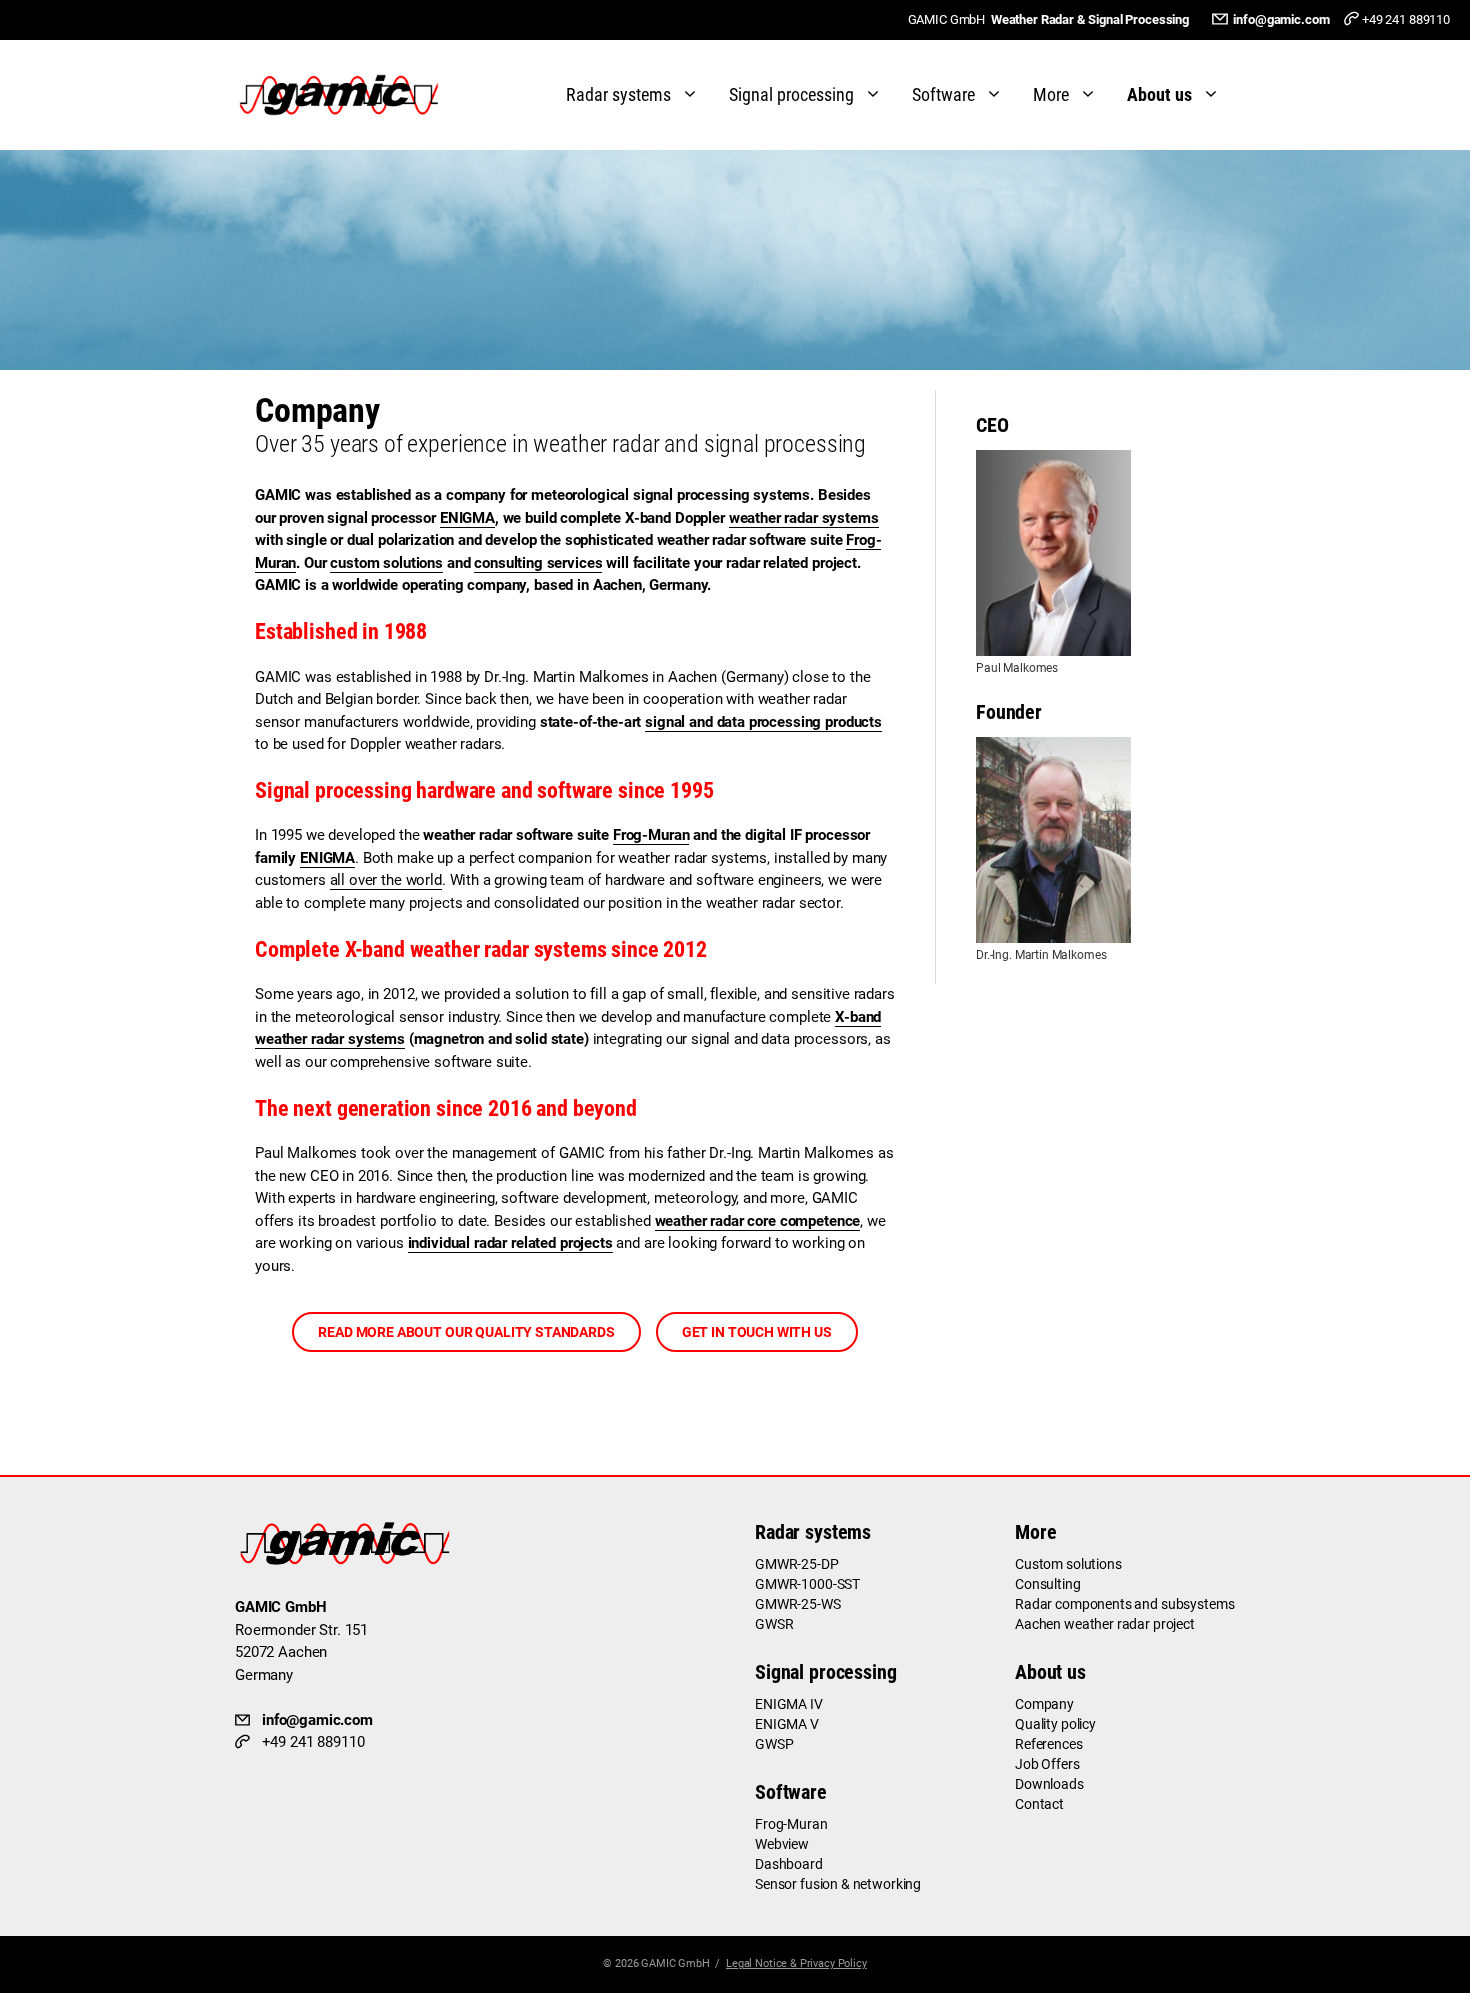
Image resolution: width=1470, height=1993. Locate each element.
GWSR (774, 1624)
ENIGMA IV (789, 1704)
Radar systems (618, 94)
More (1051, 94)
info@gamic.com (1281, 19)
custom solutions (386, 563)
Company (1044, 1704)
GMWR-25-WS (798, 1604)
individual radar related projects (510, 1243)
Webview (782, 1844)
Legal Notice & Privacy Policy (796, 1963)
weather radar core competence (758, 1221)
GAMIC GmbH (675, 1963)
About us (1159, 94)
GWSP (774, 1744)
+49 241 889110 (1406, 19)
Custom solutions (1068, 1564)
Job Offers (1047, 1764)
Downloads (1049, 1784)
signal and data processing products (763, 722)
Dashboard (789, 1864)
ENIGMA (467, 518)
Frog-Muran (651, 835)
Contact (1039, 1804)
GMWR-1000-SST (807, 1584)
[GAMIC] (344, 95)
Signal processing (791, 94)
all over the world (386, 880)
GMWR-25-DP (797, 1564)
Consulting (1048, 1584)
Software (943, 94)
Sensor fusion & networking (838, 1884)
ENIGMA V (787, 1724)
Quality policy (1055, 1724)
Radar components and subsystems (1124, 1604)
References (1049, 1744)
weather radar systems (804, 518)
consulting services (538, 563)
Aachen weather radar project (1105, 1624)
